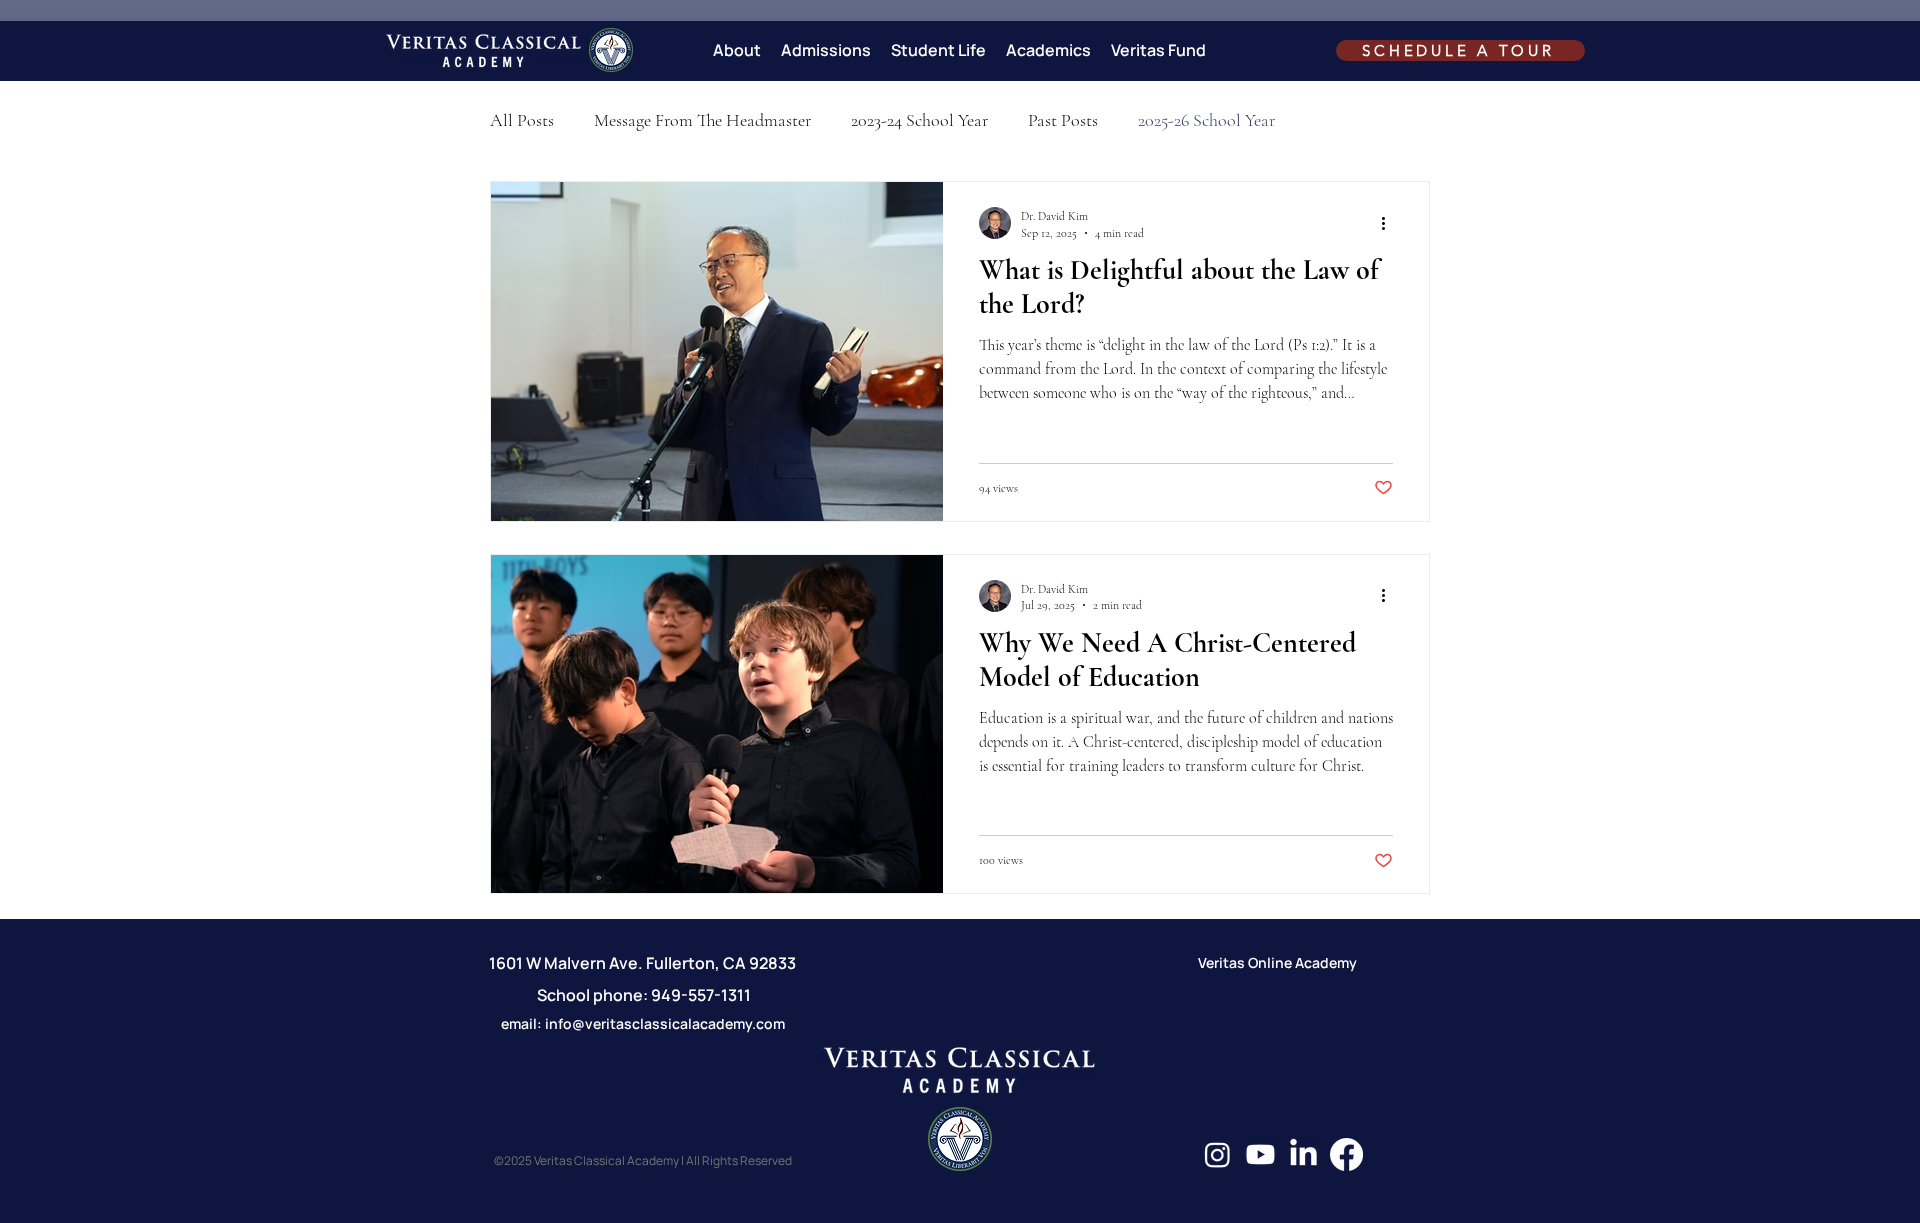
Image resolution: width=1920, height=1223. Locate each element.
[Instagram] (1217, 1154)
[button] (737, 50)
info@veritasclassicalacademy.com (665, 1023)
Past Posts (1063, 120)
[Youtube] (1260, 1154)
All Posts (522, 120)
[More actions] (1390, 223)
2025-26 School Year (1206, 120)
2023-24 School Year (919, 120)
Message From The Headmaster (702, 120)
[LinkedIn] (1303, 1154)
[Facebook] (1346, 1154)
